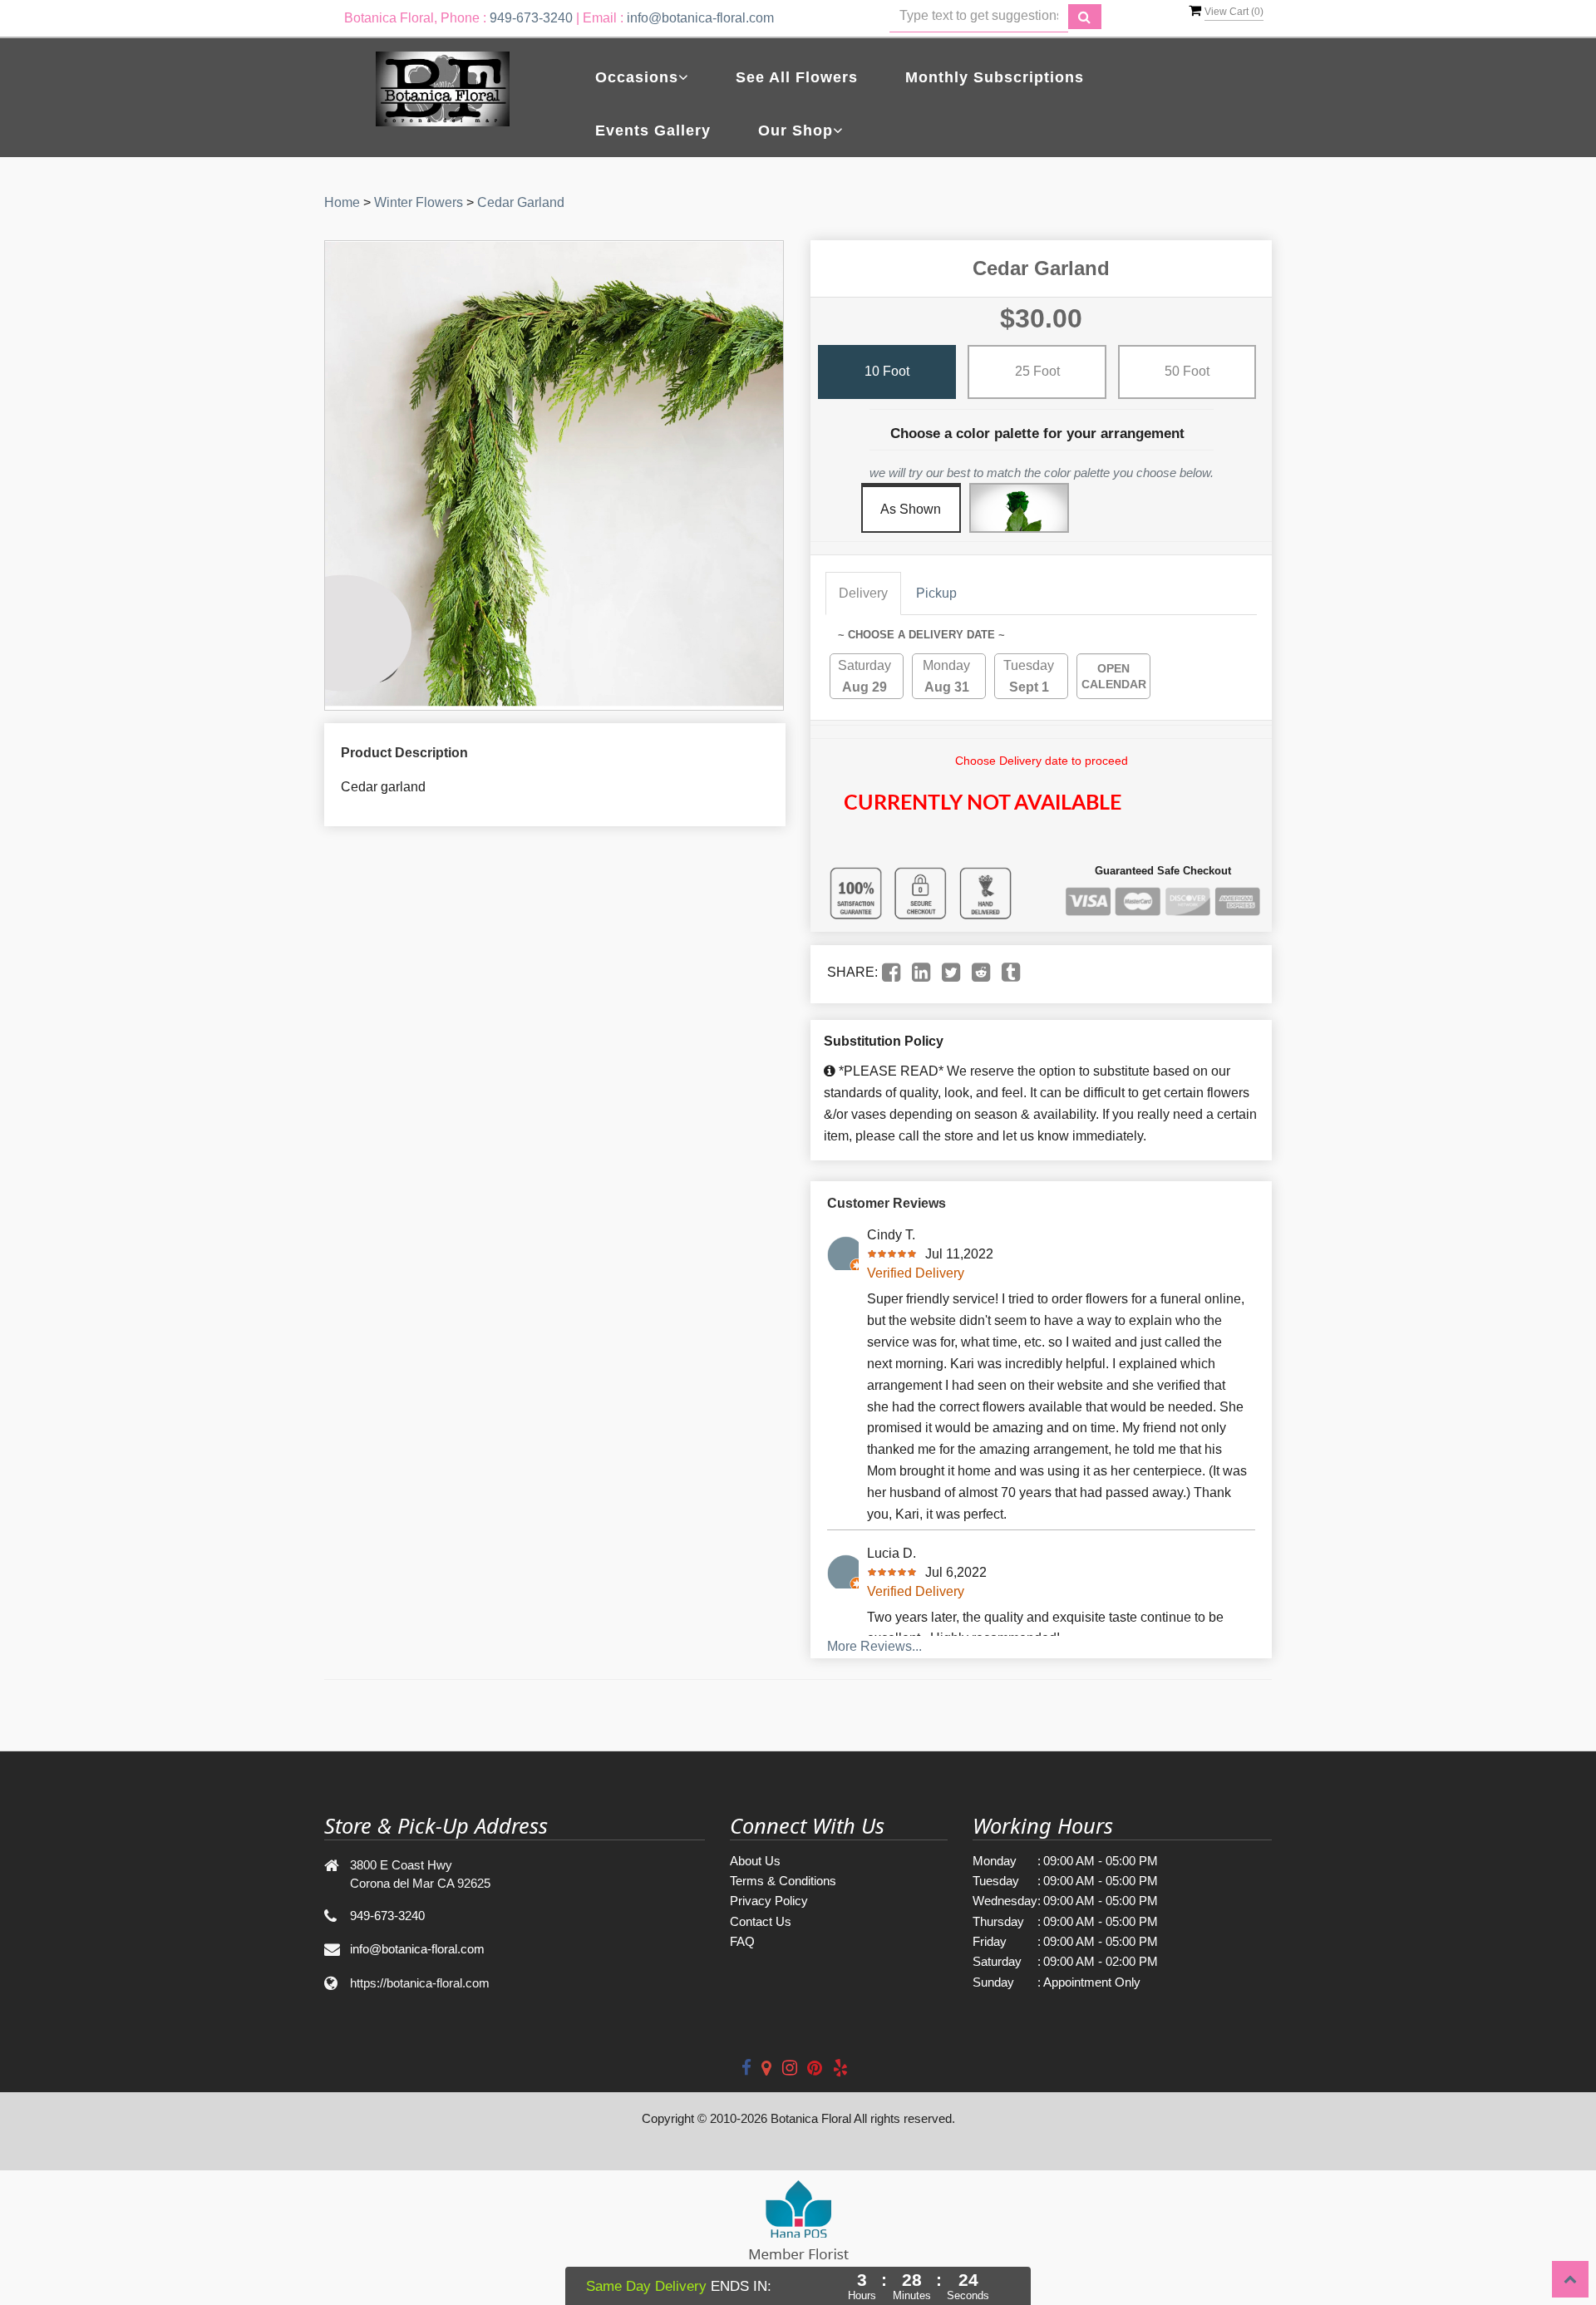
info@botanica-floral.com (700, 18)
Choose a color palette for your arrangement (1037, 433)
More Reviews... (874, 1646)
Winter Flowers (419, 202)
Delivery (863, 593)
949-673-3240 (531, 18)
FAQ (742, 1941)
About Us (755, 1861)
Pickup (936, 593)
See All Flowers (797, 77)
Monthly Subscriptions (995, 77)
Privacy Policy (769, 1901)
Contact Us (761, 1921)
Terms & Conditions (783, 1881)
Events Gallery (653, 131)
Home (342, 202)
